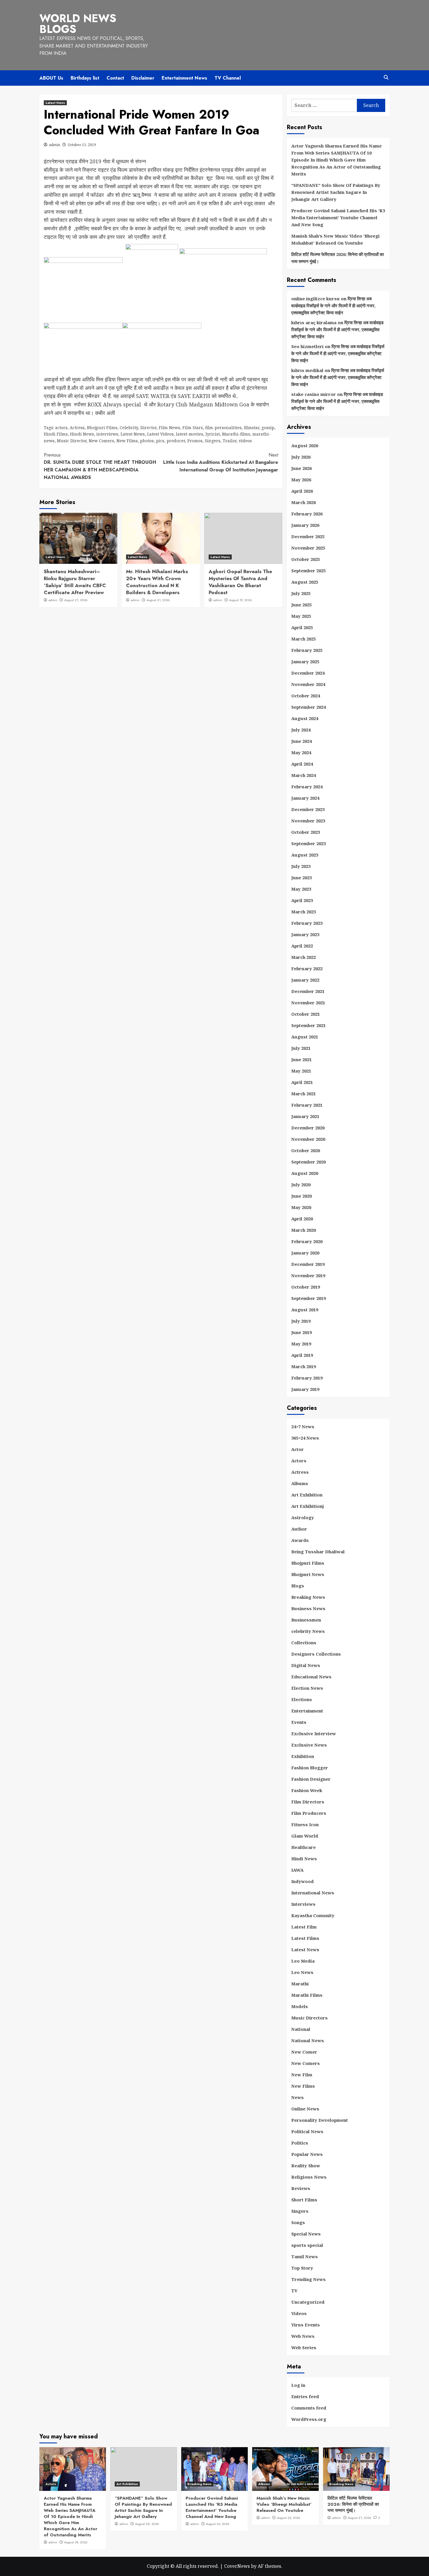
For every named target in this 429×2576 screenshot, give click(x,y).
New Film (302, 2075)
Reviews (301, 2188)
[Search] (386, 77)
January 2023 (305, 934)
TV (294, 2291)
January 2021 (305, 1116)
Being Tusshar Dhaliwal (318, 1552)
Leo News (302, 1972)
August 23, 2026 (218, 2524)
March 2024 (304, 775)
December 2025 (308, 536)
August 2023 (305, 855)
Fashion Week (307, 1790)
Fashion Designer (311, 1779)
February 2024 (307, 787)
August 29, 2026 (76, 2542)
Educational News (311, 1677)
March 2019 (304, 1366)
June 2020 (301, 1196)
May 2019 (301, 1344)
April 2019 (302, 1355)
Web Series (304, 2347)
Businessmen (306, 1620)
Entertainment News (184, 78)
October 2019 (306, 1287)
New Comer (304, 2052)
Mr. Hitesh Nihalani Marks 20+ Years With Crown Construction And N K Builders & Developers (157, 582)
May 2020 (301, 1207)
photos (147, 441)
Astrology (303, 1517)
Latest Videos (160, 434)
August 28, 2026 (147, 2524)
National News (308, 2040)
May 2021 (301, 1071)
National (301, 2029)
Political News (307, 2131)
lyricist (213, 434)
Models (300, 2006)
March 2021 (304, 1094)
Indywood (302, 1881)
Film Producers (309, 1813)
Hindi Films (56, 434)
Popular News (307, 2154)
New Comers (101, 441)
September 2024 (308, 707)
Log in (298, 2385)
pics (160, 441)
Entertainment (307, 1711)
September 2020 (308, 1162)
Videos (299, 2313)
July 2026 (301, 457)
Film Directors (308, 1802)
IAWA (297, 1870)
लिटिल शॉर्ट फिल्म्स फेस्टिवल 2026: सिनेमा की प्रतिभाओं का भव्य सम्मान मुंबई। (338, 258)
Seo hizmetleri (307, 346)
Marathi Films (307, 1995)
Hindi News (82, 434)
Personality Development (320, 2120)
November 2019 (308, 1275)
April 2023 (302, 900)
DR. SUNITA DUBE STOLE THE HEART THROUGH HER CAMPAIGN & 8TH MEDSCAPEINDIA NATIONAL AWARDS (100, 466)
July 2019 (301, 1321)
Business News (308, 1608)
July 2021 (301, 1048)
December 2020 (308, 1128)
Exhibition (303, 1756)
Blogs (298, 1586)
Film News (169, 428)
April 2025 (302, 627)
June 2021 (301, 1059)
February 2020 (307, 1241)
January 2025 (305, 661)
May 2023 (301, 889)
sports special (307, 2245)
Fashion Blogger (310, 1768)
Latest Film (304, 1927)
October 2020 (306, 1150)
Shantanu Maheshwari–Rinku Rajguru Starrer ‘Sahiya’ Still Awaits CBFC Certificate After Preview (75, 582)
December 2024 (308, 673)
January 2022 (305, 980)
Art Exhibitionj (308, 1506)
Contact (115, 78)
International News (313, 1893)
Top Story (302, 2268)
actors (61, 428)
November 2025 (308, 548)
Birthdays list (85, 78)
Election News (307, 1688)
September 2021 (308, 1025)
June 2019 (301, 1332)
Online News (305, 2109)
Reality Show (306, 2166)
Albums (300, 1483)
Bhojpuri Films (102, 428)
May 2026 (301, 480)
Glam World (305, 1836)
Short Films (304, 2200)
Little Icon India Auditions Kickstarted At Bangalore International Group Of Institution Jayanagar (220, 462)
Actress (77, 428)
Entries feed (305, 2396)
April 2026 (302, 491)
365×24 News (305, 1438)
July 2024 (301, 730)
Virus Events (306, 2325)
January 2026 (305, 525)
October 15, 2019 (82, 145)
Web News (303, 2336)
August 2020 (305, 1173)
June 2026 (301, 468)
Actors (299, 1461)
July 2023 (301, 866)
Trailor (230, 441)
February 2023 (307, 923)
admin (55, 145)
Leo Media (303, 1961)
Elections (302, 1699)
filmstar (252, 428)
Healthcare (304, 1847)
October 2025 (306, 559)
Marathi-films (236, 434)
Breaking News (308, 1597)
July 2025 (301, 593)
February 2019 (307, 1378)
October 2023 (306, 832)
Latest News (55, 103)
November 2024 (308, 684)
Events (299, 1722)
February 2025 (307, 650)
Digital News (306, 1665)
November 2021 (308, 1003)
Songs (298, 2222)
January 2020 (305, 1253)
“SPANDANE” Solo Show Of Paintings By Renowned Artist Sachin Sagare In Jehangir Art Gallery (336, 192)
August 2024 (305, 718)
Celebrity (129, 428)
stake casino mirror (314, 394)
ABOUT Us (51, 78)
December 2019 (308, 1264)
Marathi (300, 1984)
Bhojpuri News (308, 1574)
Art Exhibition (307, 1495)
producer (176, 441)
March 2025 (304, 639)
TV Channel (228, 78)
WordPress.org (309, 2419)
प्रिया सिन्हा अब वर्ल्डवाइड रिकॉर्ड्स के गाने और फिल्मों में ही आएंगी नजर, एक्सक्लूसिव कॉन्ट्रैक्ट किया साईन (333, 306)
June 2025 (301, 605)
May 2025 (301, 616)
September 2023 (308, 843)
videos (245, 441)
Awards (300, 1540)
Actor (298, 1449)
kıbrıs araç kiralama (314, 322)
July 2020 (301, 1185)
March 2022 (304, 957)
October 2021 (306, 1014)
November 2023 (308, 821)
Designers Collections (316, 1654)
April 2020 (302, 1219)
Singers (213, 441)
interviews (107, 434)
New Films (127, 441)
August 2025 (305, 582)
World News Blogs (78, 24)
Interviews (303, 1904)
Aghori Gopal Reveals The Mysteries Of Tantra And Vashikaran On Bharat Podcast (240, 582)
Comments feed (309, 2408)
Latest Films (305, 1938)
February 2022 (307, 968)
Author (299, 1529)
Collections (304, 1643)
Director (148, 428)
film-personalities (223, 428)
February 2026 (307, 514)
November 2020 (308, 1139)
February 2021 (307, 1105)
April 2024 (302, 764)
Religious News (309, 2177)
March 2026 (304, 502)
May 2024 (301, 752)
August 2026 (305, 445)
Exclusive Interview (314, 1733)
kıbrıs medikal (307, 370)
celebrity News (308, 1631)
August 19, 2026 (240, 600)
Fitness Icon (305, 1824)
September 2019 (308, 1298)
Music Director (72, 441)
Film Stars (193, 428)
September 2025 (308, 571)
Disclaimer (143, 78)
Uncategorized (308, 2302)
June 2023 (301, 878)
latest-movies (190, 434)
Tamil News (305, 2256)
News (298, 2097)
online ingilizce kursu (315, 299)
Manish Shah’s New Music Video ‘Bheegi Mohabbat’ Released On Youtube (335, 239)
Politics (300, 2143)
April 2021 (302, 1082)
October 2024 (306, 696)
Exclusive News (309, 1745)
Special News (306, 2234)
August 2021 (305, 1037)
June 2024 (301, 741)
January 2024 (305, 798)
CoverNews (237, 2566)
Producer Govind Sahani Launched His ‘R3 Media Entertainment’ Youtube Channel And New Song (338, 217)
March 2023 (304, 912)
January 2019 (305, 1389)
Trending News (308, 2279)
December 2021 (308, 991)
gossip (268, 428)
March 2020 (304, 1230)
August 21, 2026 (76, 600)
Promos (195, 441)
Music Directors (309, 2018)
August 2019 (305, 1310)
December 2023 (308, 809)
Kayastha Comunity (313, 1915)
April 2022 (302, 946)
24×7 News (303, 1426)
